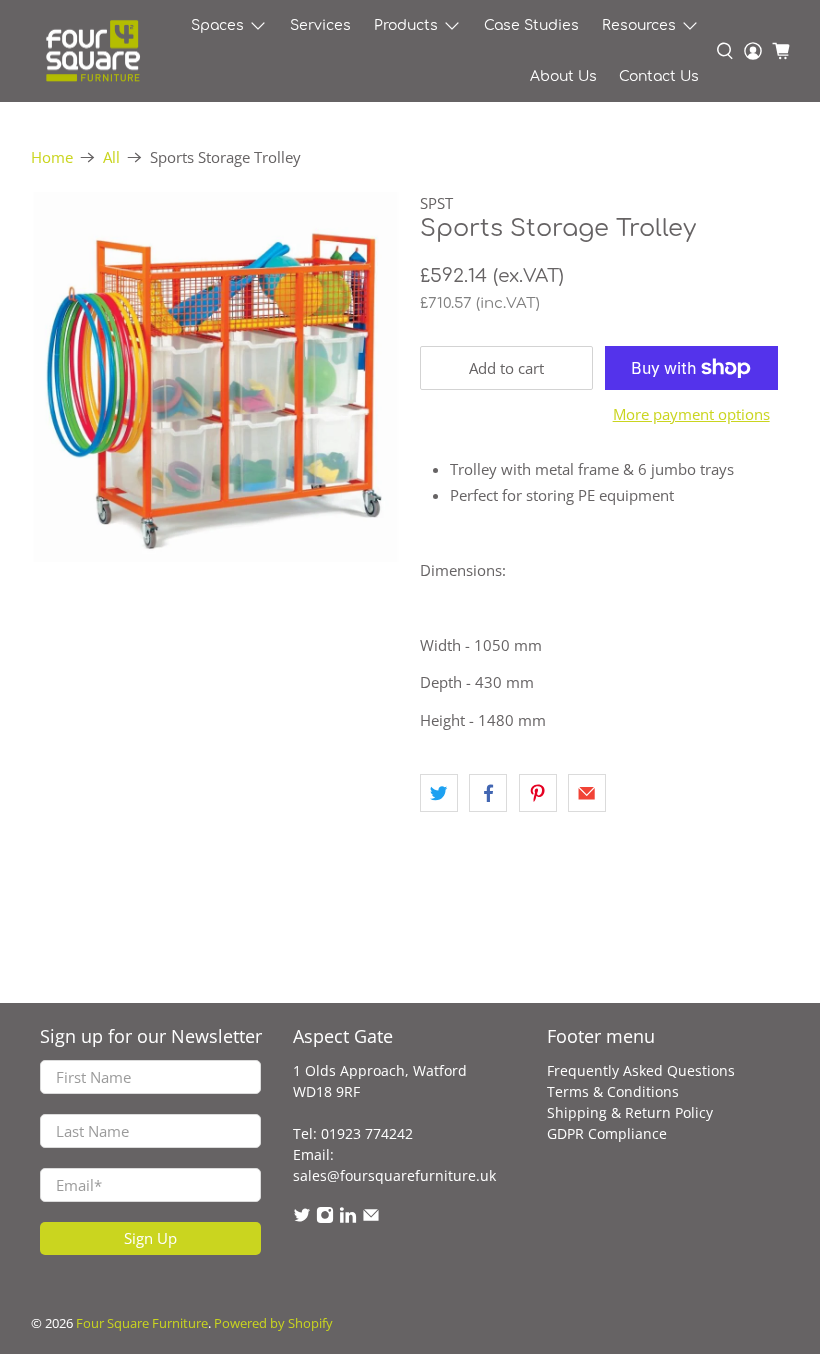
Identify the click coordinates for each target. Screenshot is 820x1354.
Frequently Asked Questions (641, 1070)
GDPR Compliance (607, 1133)
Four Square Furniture (142, 1323)
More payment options (691, 414)
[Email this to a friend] (587, 793)
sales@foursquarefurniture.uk (394, 1175)
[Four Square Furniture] (92, 51)
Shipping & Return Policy (630, 1112)
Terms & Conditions (613, 1091)
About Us (563, 76)
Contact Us (659, 76)
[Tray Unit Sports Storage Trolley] (216, 377)
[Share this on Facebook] (488, 793)
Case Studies (531, 25)
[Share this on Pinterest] (538, 793)
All (111, 157)
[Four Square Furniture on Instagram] (325, 1218)
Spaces (217, 25)
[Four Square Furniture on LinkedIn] (348, 1218)
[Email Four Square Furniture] (371, 1218)
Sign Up (150, 1238)
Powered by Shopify (273, 1323)
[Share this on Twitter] (439, 793)
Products (406, 25)
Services (320, 25)
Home (52, 157)
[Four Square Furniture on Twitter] (302, 1218)
